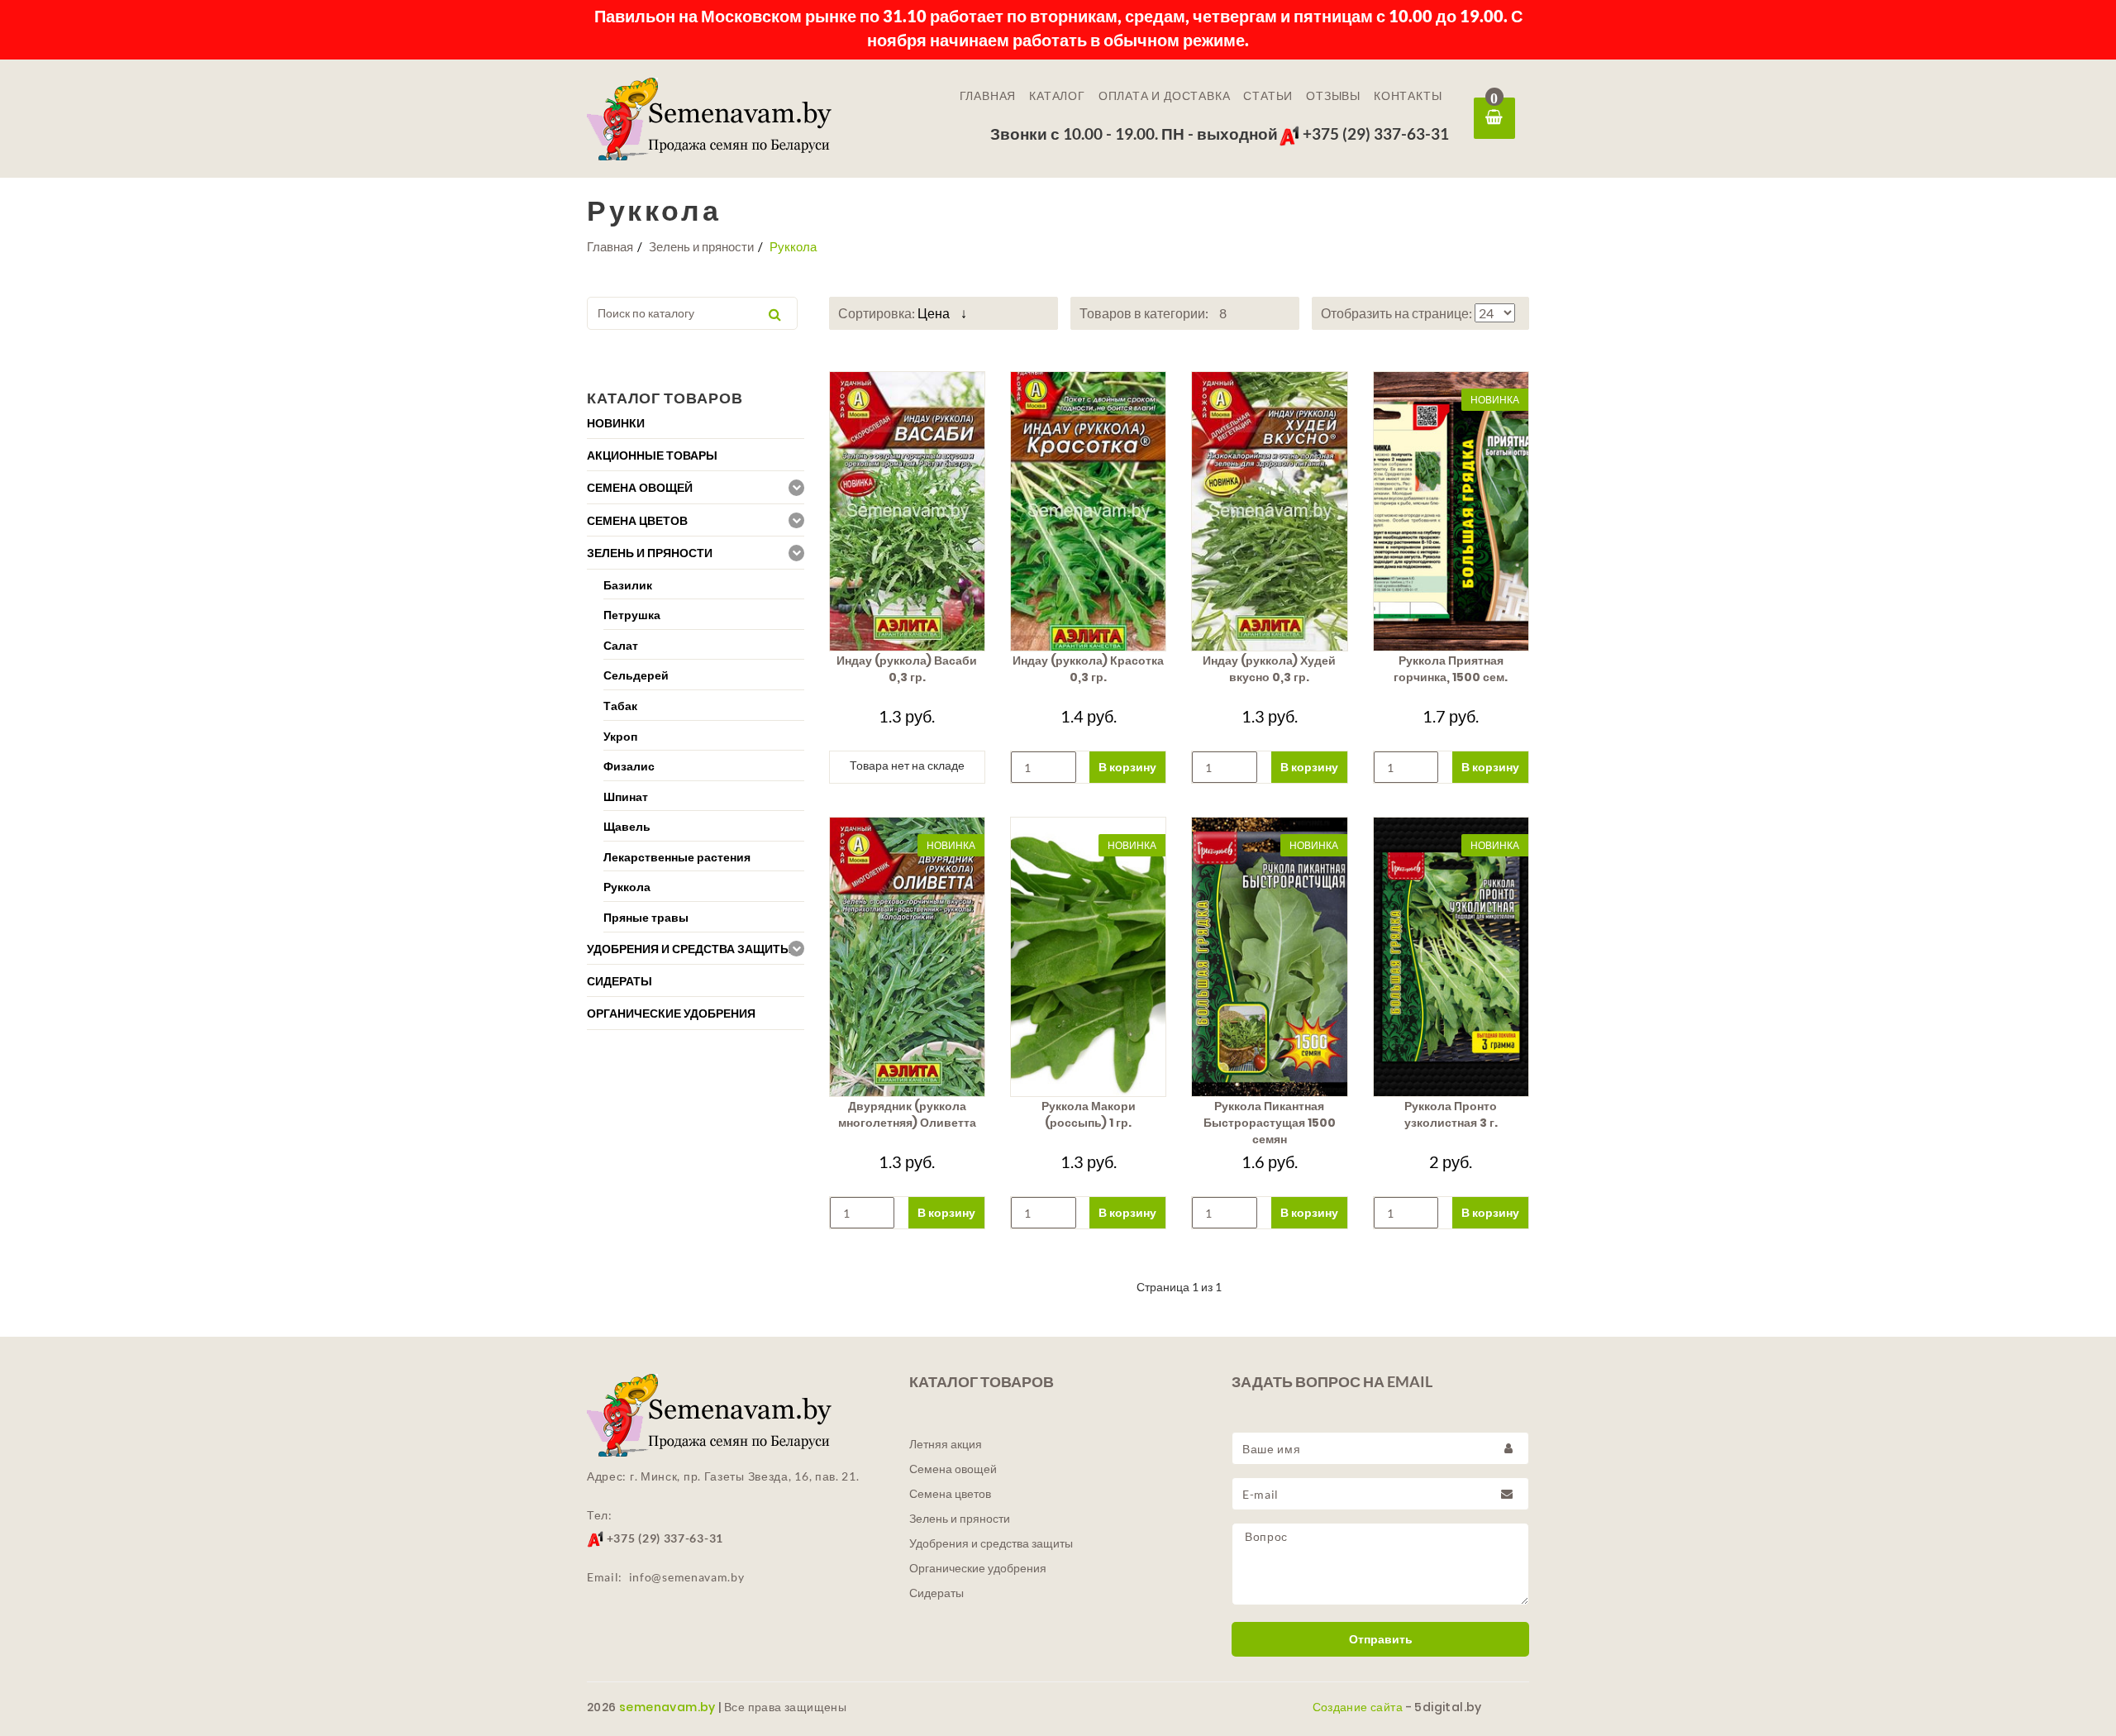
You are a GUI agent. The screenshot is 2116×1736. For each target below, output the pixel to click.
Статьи (1268, 96)
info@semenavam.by (687, 1577)
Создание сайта (1358, 1707)
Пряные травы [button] (646, 917)
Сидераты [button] (620, 981)
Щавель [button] (627, 826)
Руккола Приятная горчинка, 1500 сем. (1451, 669)
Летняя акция (946, 1444)
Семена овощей (953, 1469)
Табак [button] (620, 706)
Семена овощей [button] (640, 488)
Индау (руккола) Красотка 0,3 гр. (1088, 669)
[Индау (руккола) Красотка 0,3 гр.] (1088, 511)
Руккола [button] (627, 887)
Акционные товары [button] (652, 455)
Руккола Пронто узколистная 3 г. (1451, 1114)
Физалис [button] (629, 766)
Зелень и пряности (701, 246)
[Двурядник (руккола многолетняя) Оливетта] (907, 957)
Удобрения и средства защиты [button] (689, 949)
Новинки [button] (616, 423)
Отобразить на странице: (1398, 313)
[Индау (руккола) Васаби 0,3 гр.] (907, 511)
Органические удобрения (978, 1568)
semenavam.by (667, 1707)
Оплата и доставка (1165, 96)
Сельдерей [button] (636, 675)
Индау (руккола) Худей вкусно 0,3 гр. (1269, 669)
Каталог (1057, 96)
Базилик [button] (628, 585)
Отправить (1381, 1639)
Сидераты (936, 1593)
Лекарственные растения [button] (677, 857)
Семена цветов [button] (637, 521)
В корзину (1127, 767)
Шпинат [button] (626, 796)
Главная (988, 96)
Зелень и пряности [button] (650, 553)
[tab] (696, 423)
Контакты (1408, 96)
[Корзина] (1494, 118)
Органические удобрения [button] (671, 1013)
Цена (935, 313)
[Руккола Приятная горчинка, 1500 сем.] (1451, 511)
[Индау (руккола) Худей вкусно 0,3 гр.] (1269, 511)
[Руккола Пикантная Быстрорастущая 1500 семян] (1269, 957)
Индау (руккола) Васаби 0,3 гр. (907, 669)
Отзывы (1333, 96)
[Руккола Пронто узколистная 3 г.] (1451, 957)
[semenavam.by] (736, 119)
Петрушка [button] (632, 615)
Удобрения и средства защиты (991, 1543)
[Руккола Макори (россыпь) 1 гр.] (1088, 957)
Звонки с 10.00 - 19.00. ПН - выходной (1134, 134)
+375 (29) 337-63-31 (1374, 134)
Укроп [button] (620, 736)
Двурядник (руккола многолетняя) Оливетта (907, 1114)
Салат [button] (621, 645)
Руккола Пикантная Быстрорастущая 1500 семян (1270, 1123)
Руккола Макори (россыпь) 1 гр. (1089, 1114)
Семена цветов (950, 1494)
